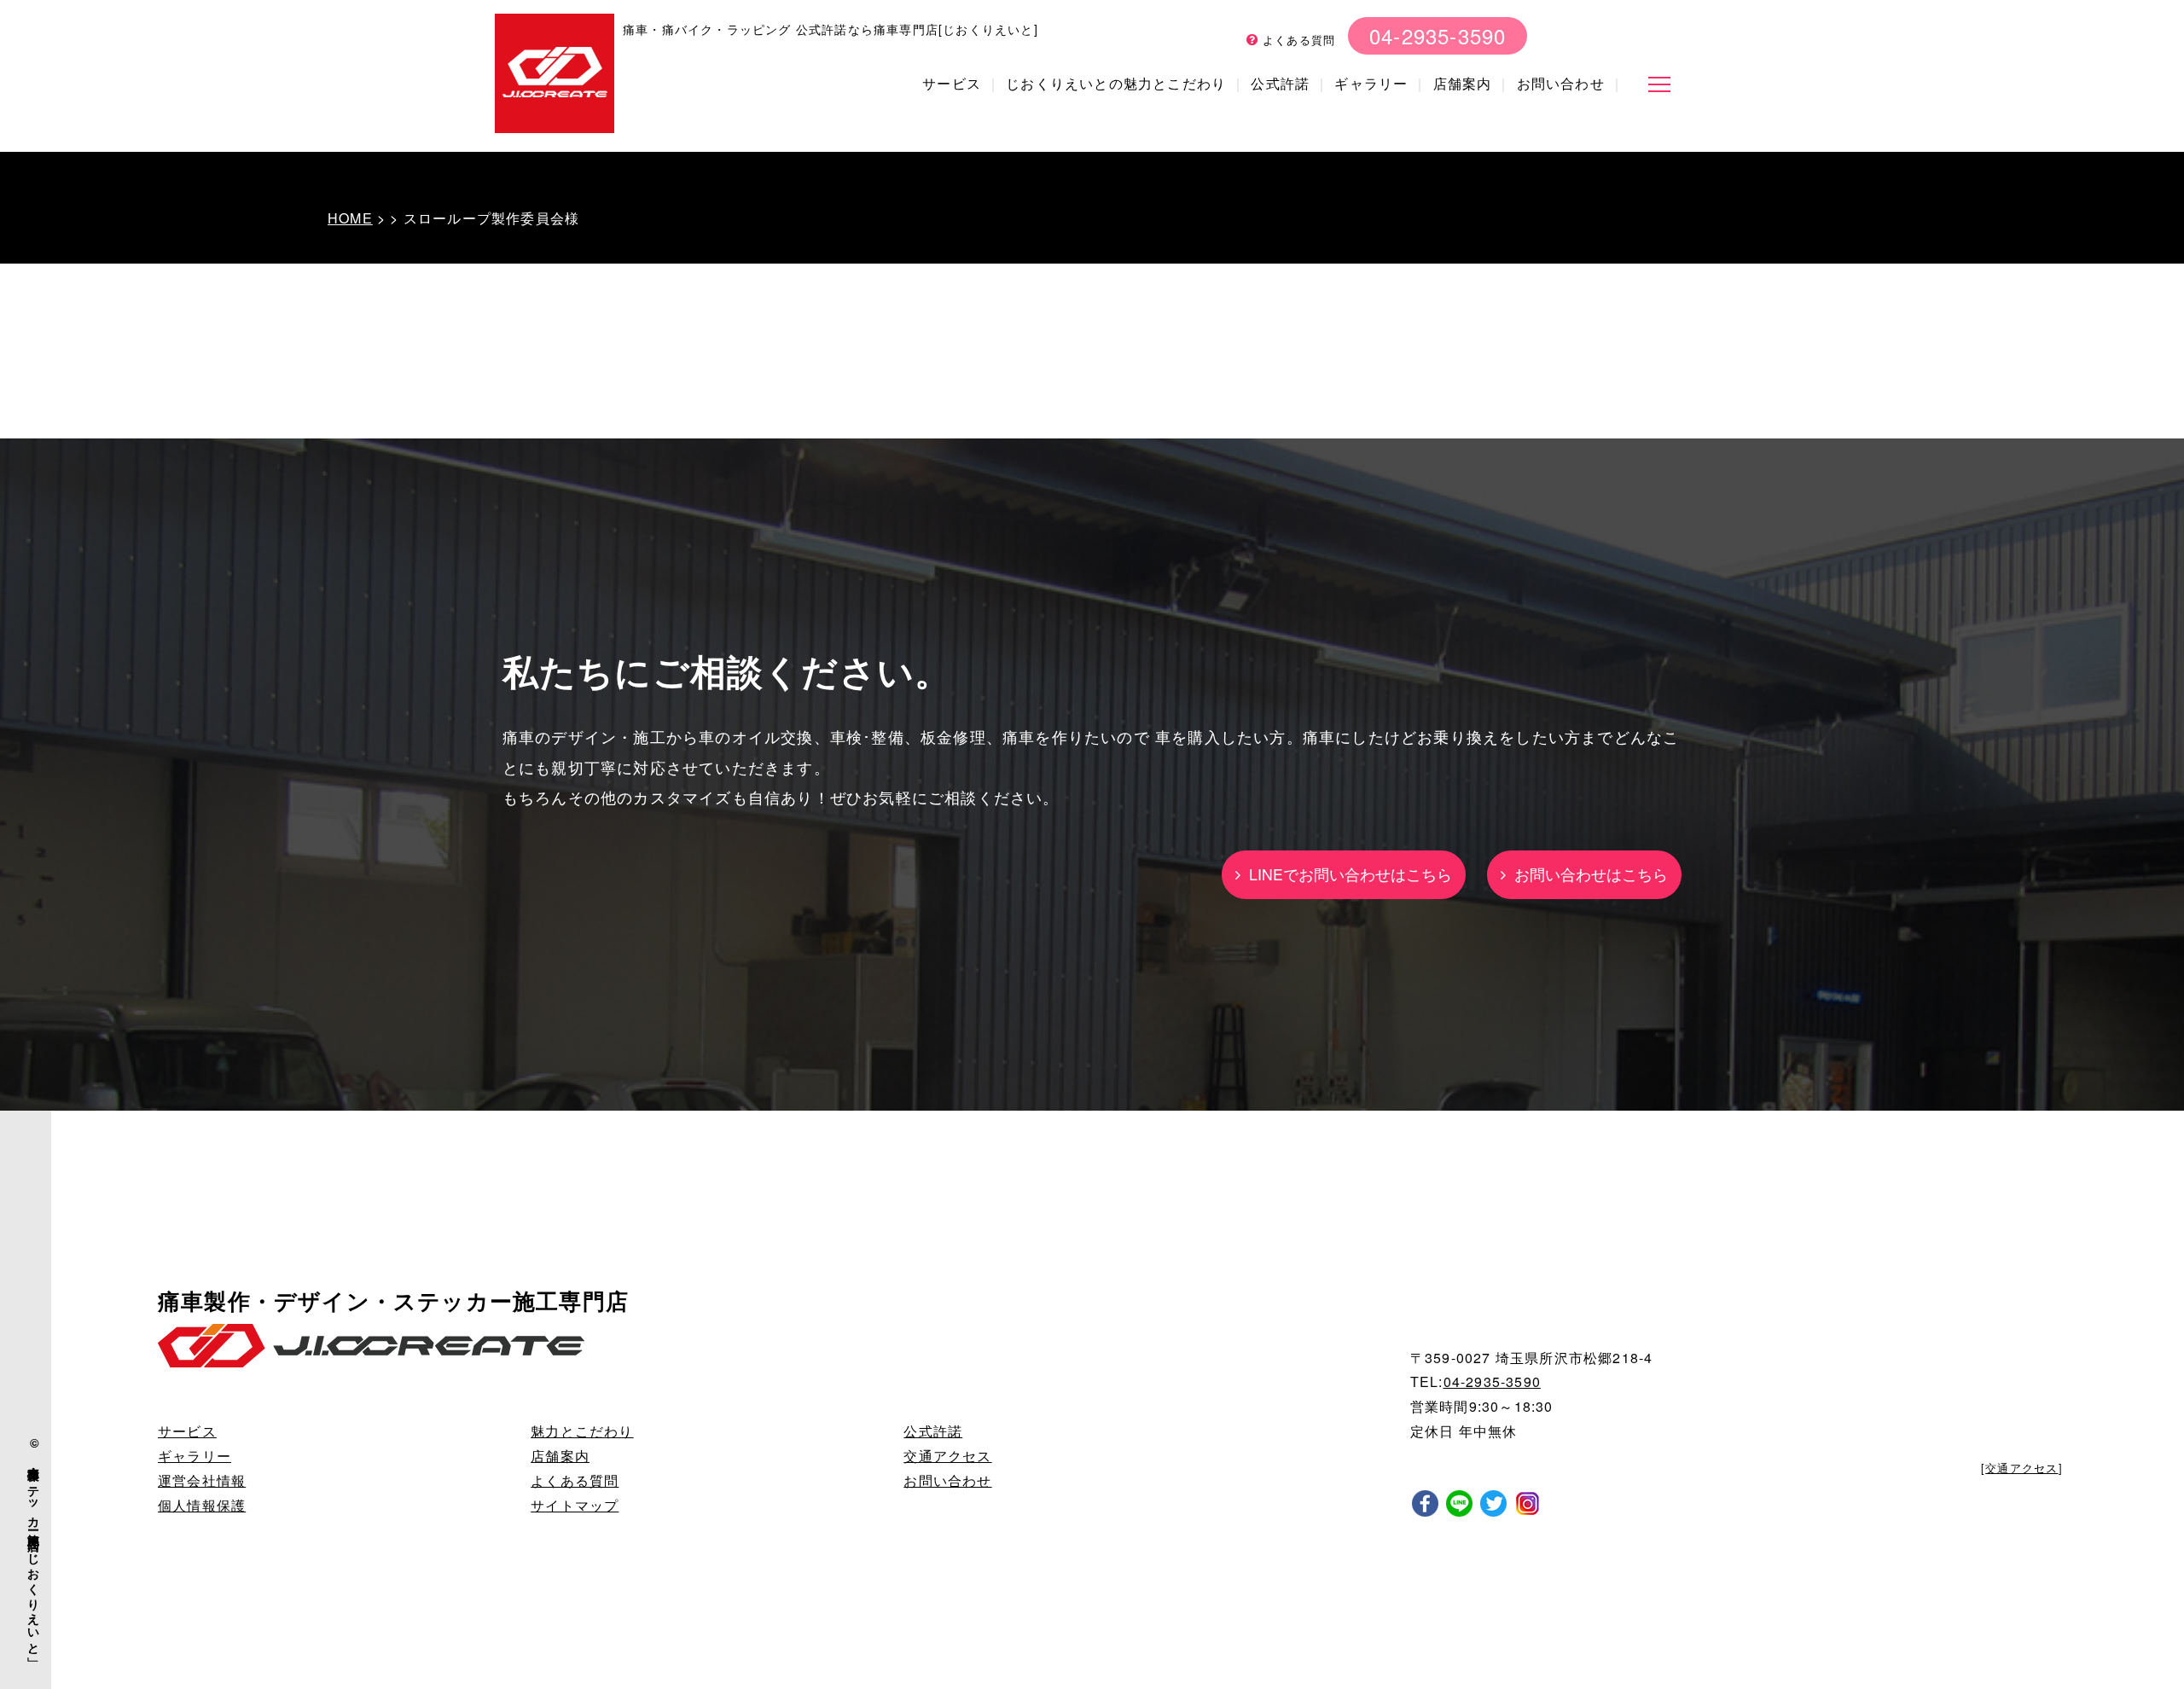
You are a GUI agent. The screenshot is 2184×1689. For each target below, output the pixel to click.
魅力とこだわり (582, 1431)
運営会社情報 (202, 1480)
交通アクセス (947, 1456)
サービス (952, 83)
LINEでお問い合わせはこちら (1346, 874)
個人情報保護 (202, 1505)
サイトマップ (575, 1505)
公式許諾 (1280, 83)
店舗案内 (1463, 83)
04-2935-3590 (1438, 35)
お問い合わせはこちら (1587, 874)
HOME (350, 218)
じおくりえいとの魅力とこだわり (1116, 83)
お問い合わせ (1561, 83)
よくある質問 (1297, 40)
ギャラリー (1371, 83)
